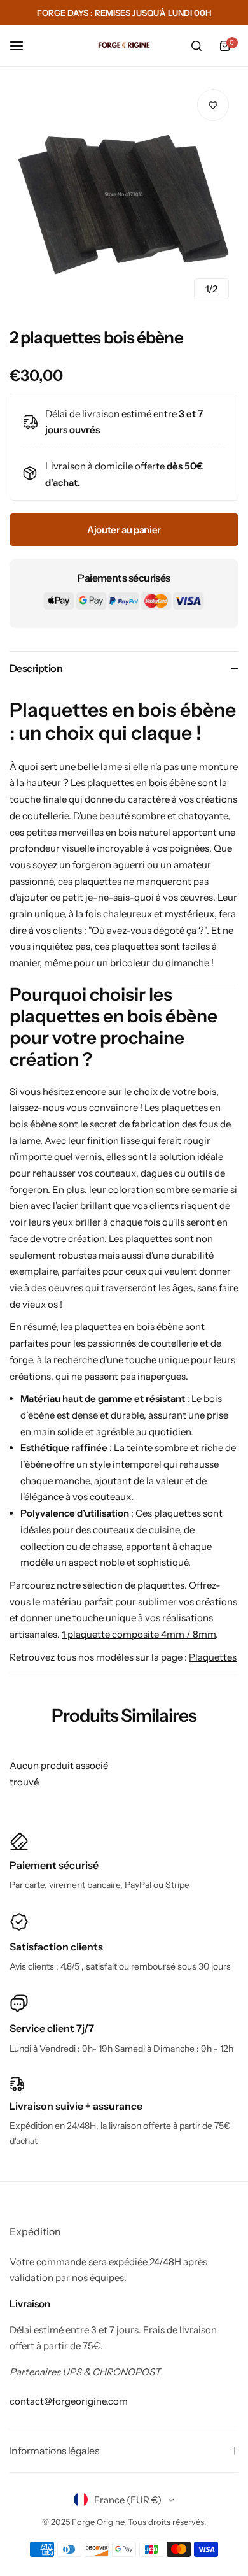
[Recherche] (196, 46)
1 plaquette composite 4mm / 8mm (139, 1634)
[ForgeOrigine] (124, 46)
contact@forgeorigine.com (69, 2401)
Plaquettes (213, 1657)
